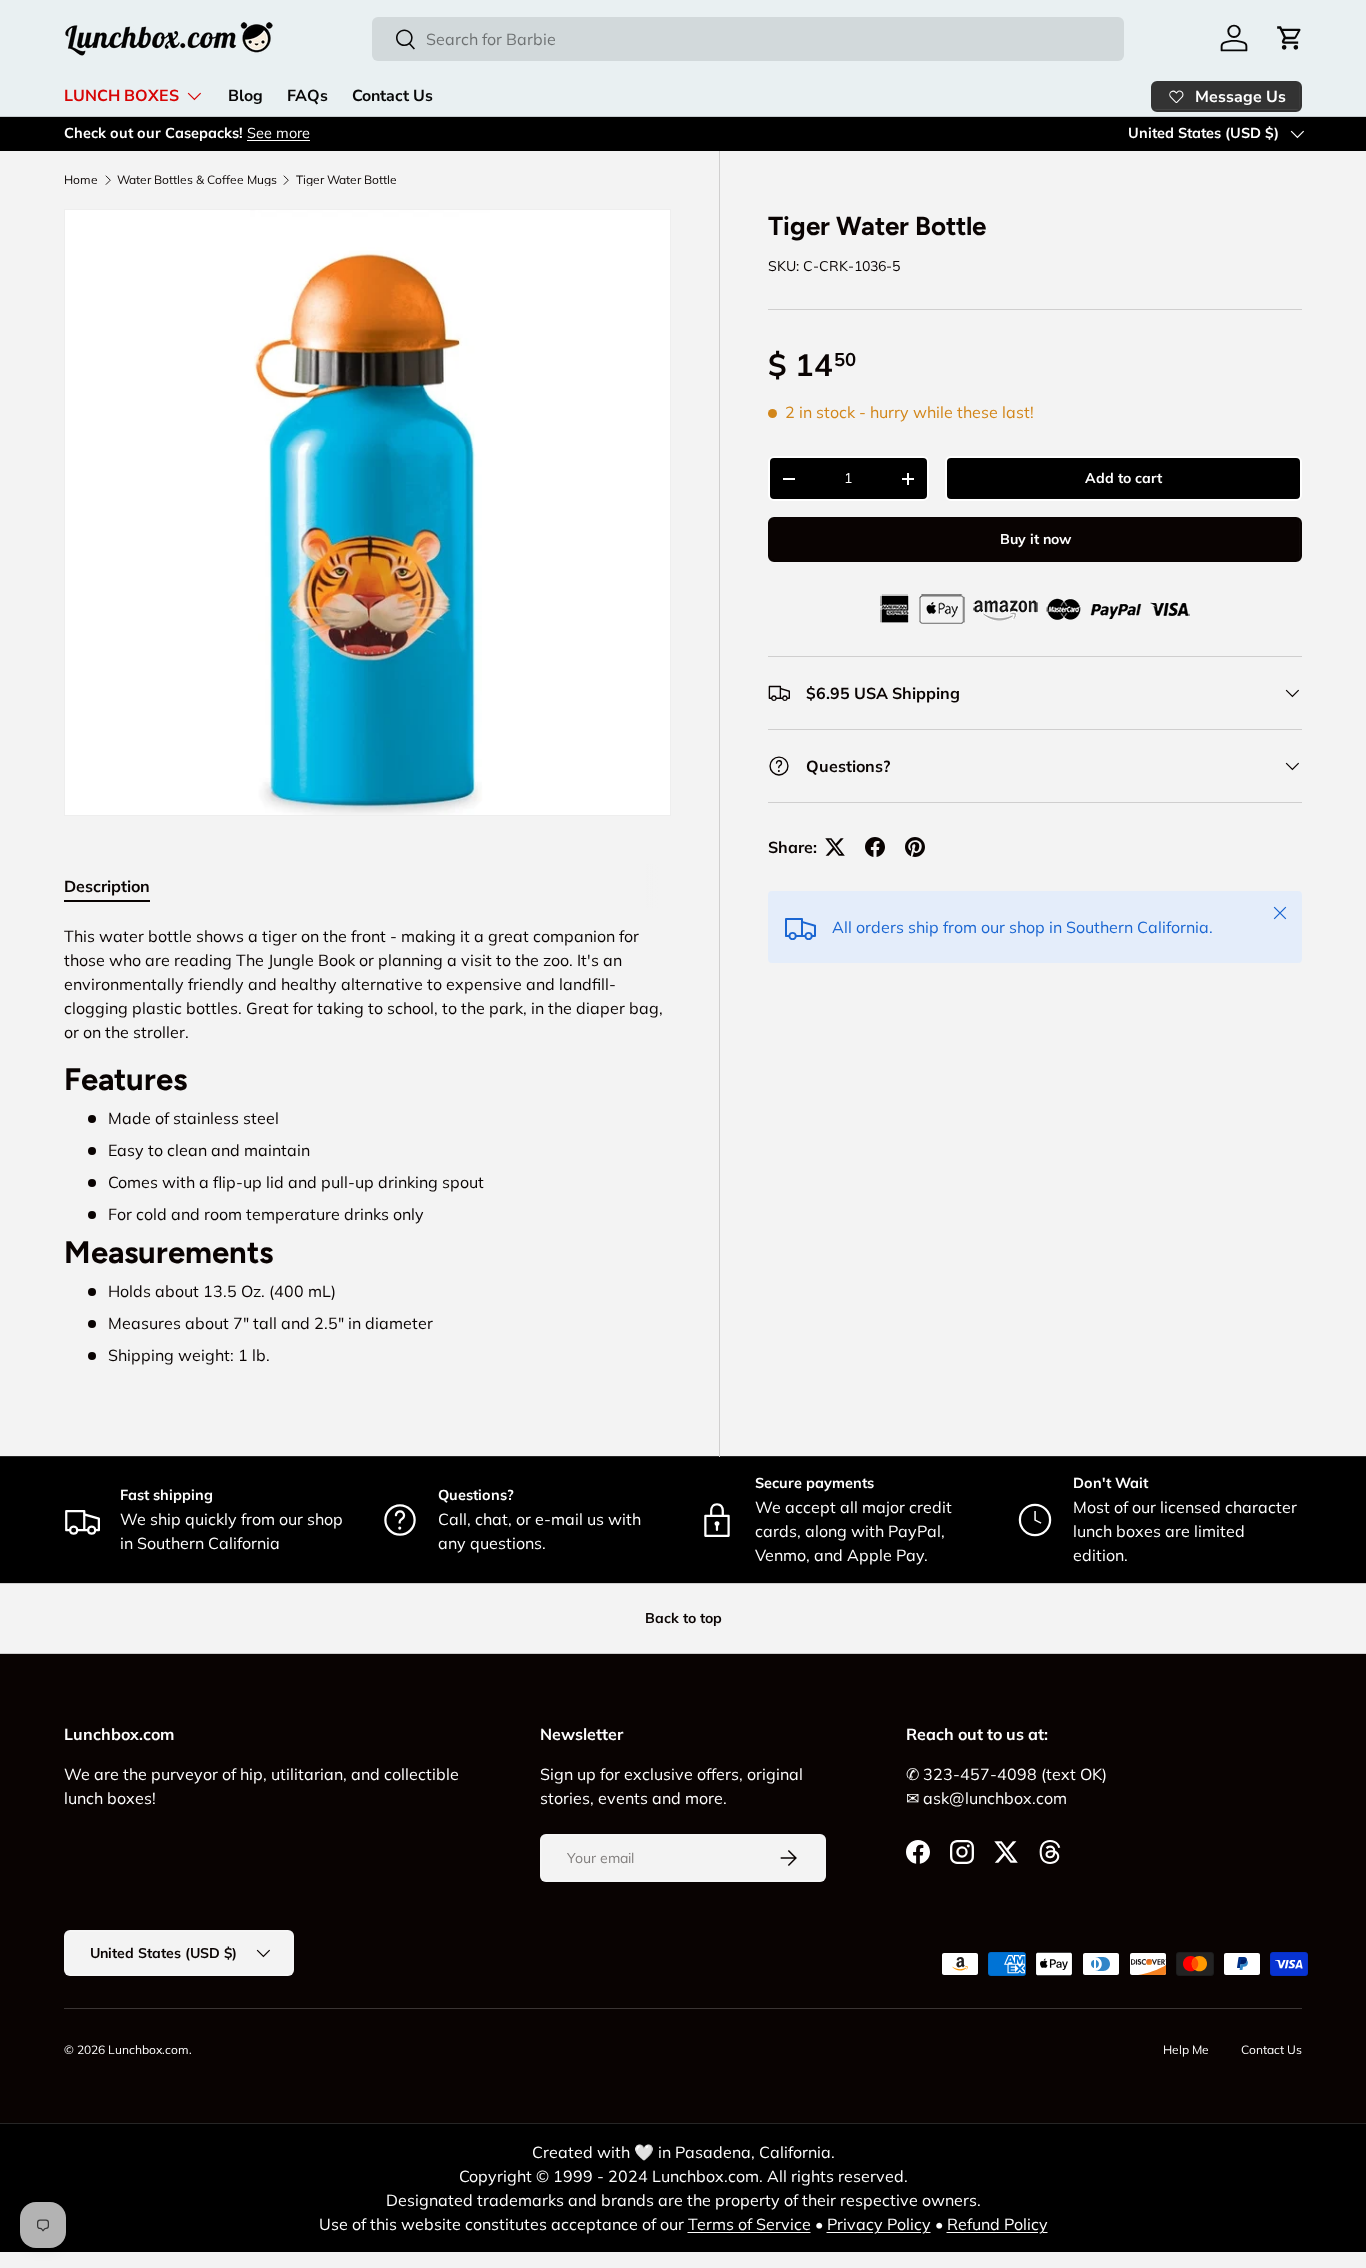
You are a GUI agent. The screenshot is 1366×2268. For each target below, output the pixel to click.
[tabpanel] (367, 1145)
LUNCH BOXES (121, 96)
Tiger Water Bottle (346, 180)
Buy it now (1035, 539)
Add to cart (1123, 478)
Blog (245, 96)
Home (81, 180)
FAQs (307, 96)
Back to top (683, 1618)
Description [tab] (107, 886)
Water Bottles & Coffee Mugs (197, 180)
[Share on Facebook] (875, 847)
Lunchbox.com (148, 2049)
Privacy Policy (879, 2224)
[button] (1290, 38)
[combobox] (748, 39)
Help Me (1186, 2049)
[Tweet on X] (835, 847)
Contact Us (392, 96)
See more (278, 133)
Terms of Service (749, 2224)
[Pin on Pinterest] (915, 847)
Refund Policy (997, 2224)
